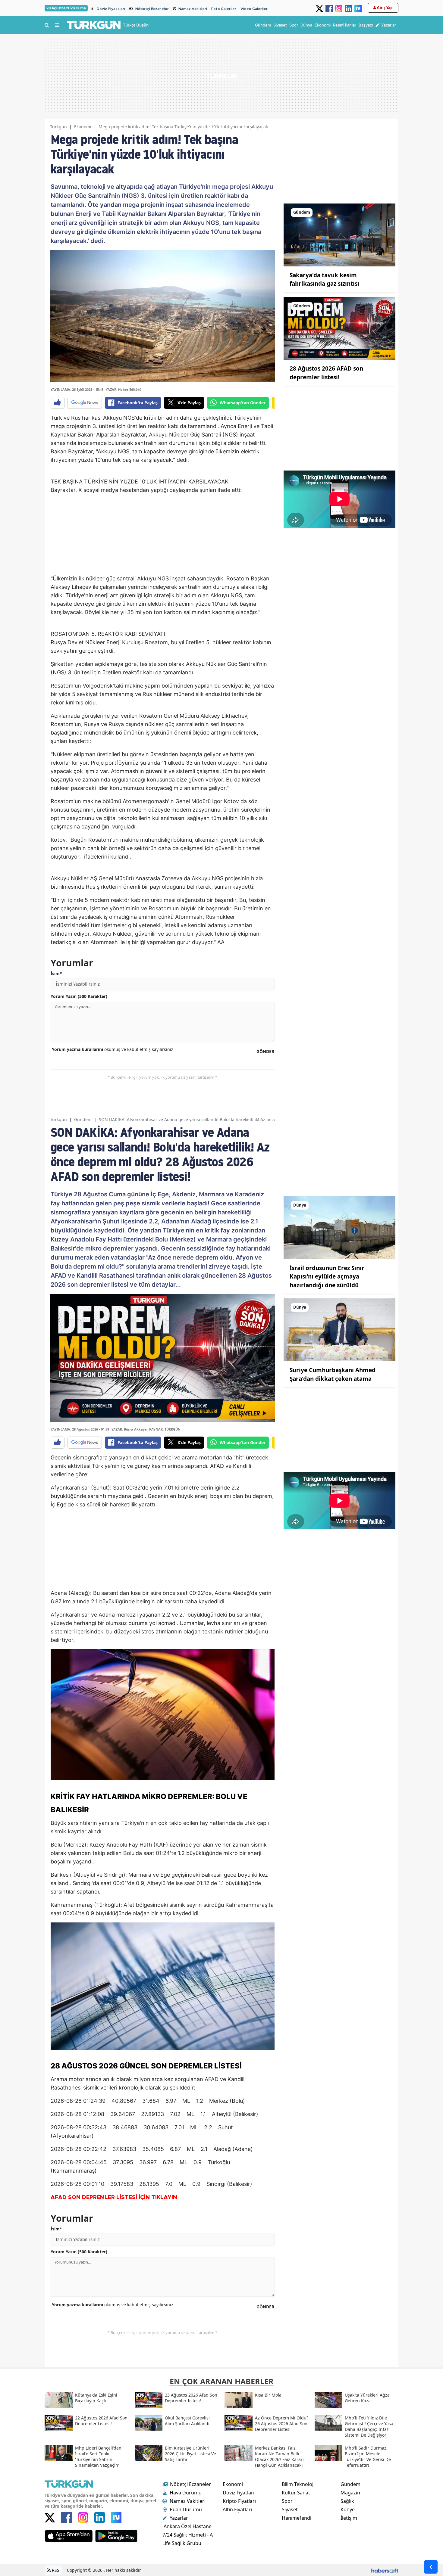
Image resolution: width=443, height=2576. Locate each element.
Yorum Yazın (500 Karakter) (79, 996)
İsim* (56, 973)
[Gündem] (339, 235)
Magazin (350, 2493)
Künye (348, 2509)
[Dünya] (339, 1227)
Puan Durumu (186, 2509)
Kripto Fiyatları (239, 2501)
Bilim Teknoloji (298, 2484)
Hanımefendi (297, 2518)
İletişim (349, 2518)
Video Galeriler (254, 9)
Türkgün (58, 127)
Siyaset (290, 2509)
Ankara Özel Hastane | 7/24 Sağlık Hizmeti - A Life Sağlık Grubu (189, 2535)
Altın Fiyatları (237, 2509)
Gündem (83, 1119)
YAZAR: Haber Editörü (124, 389)
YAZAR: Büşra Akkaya (129, 1429)
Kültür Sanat (296, 2493)
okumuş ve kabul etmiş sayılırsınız (113, 1049)
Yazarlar (179, 2518)
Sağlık (347, 2501)
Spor (287, 2501)
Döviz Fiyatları (239, 2493)
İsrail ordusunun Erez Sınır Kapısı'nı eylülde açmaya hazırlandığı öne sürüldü (327, 1277)
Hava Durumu (186, 2493)
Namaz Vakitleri (193, 9)
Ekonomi (83, 127)
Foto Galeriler (224, 9)
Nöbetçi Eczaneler (152, 9)
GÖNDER (265, 1051)
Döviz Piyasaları (111, 9)
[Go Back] (431, 2567)
